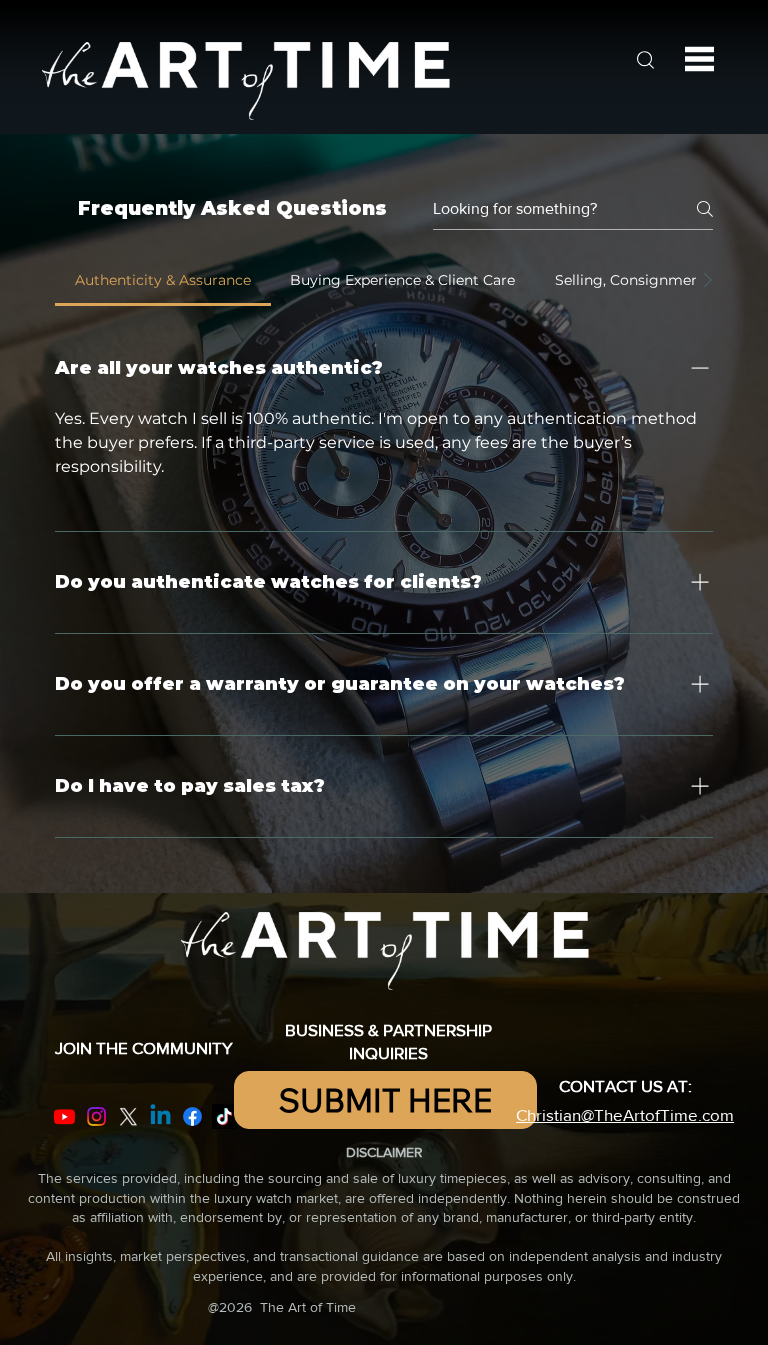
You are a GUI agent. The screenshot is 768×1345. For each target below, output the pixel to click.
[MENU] (699, 59)
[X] (128, 1116)
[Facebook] (192, 1116)
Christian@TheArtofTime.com (625, 1114)
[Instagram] (96, 1116)
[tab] (162, 280)
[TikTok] (224, 1116)
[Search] (645, 59)
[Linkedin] (160, 1116)
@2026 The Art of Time (282, 1307)
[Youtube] (64, 1116)
